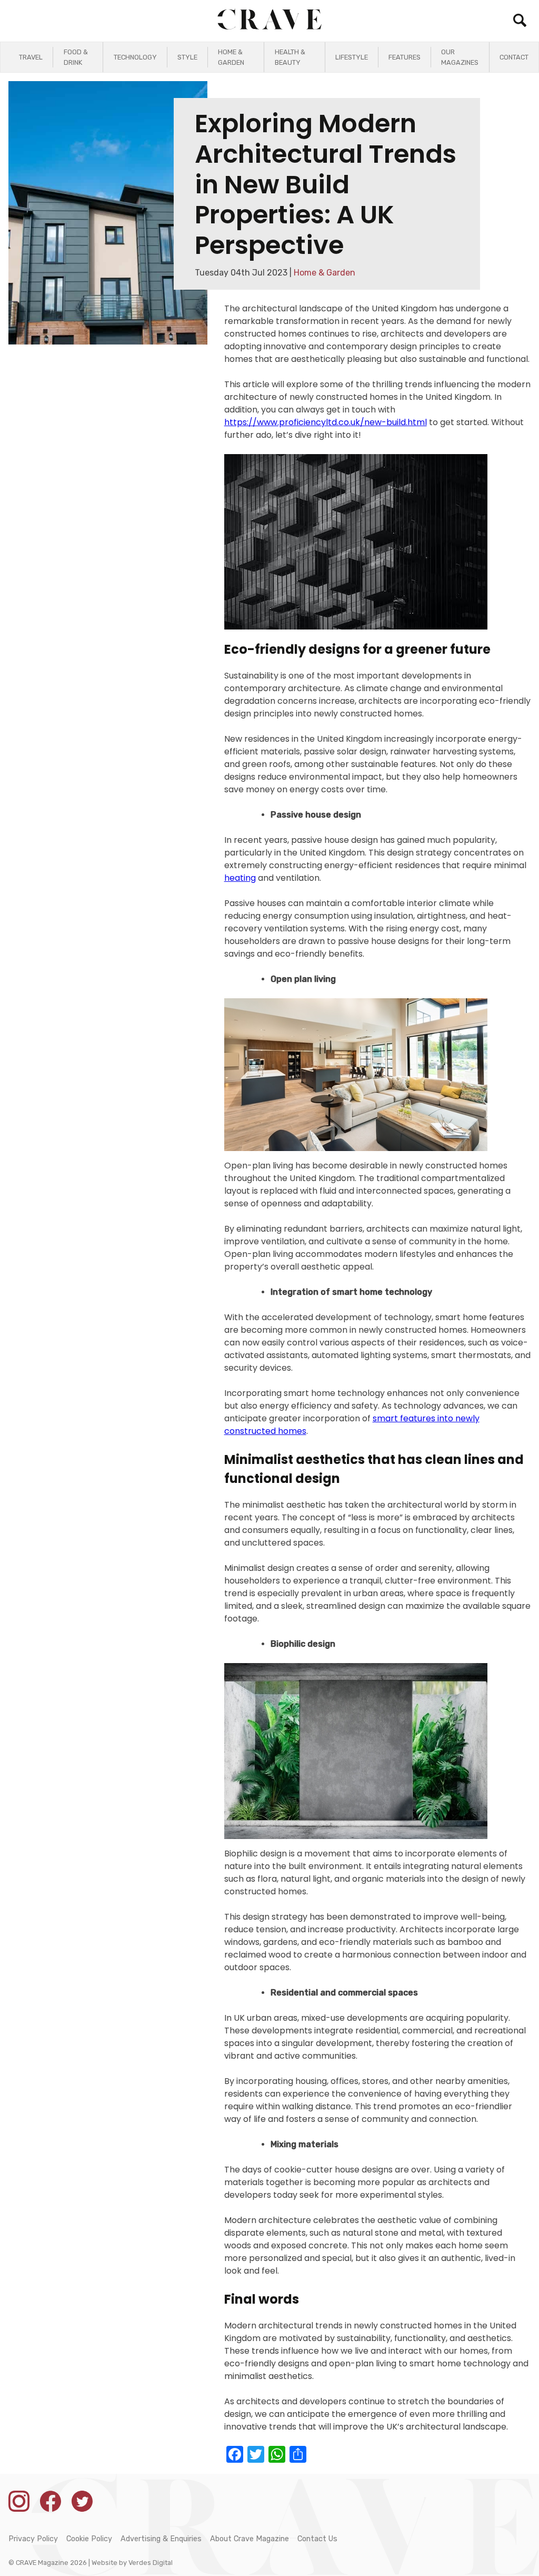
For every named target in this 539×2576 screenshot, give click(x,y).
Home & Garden (231, 57)
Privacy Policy (33, 2539)
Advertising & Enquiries (161, 2539)
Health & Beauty (290, 57)
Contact (514, 57)
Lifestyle (352, 57)
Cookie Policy (89, 2539)
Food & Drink (76, 57)
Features (405, 57)
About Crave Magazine (249, 2539)
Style (187, 57)
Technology (135, 57)
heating (240, 878)
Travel (31, 57)
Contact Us (317, 2539)
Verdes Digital (151, 2563)
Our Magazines (460, 57)
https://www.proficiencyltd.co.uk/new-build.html (326, 422)
